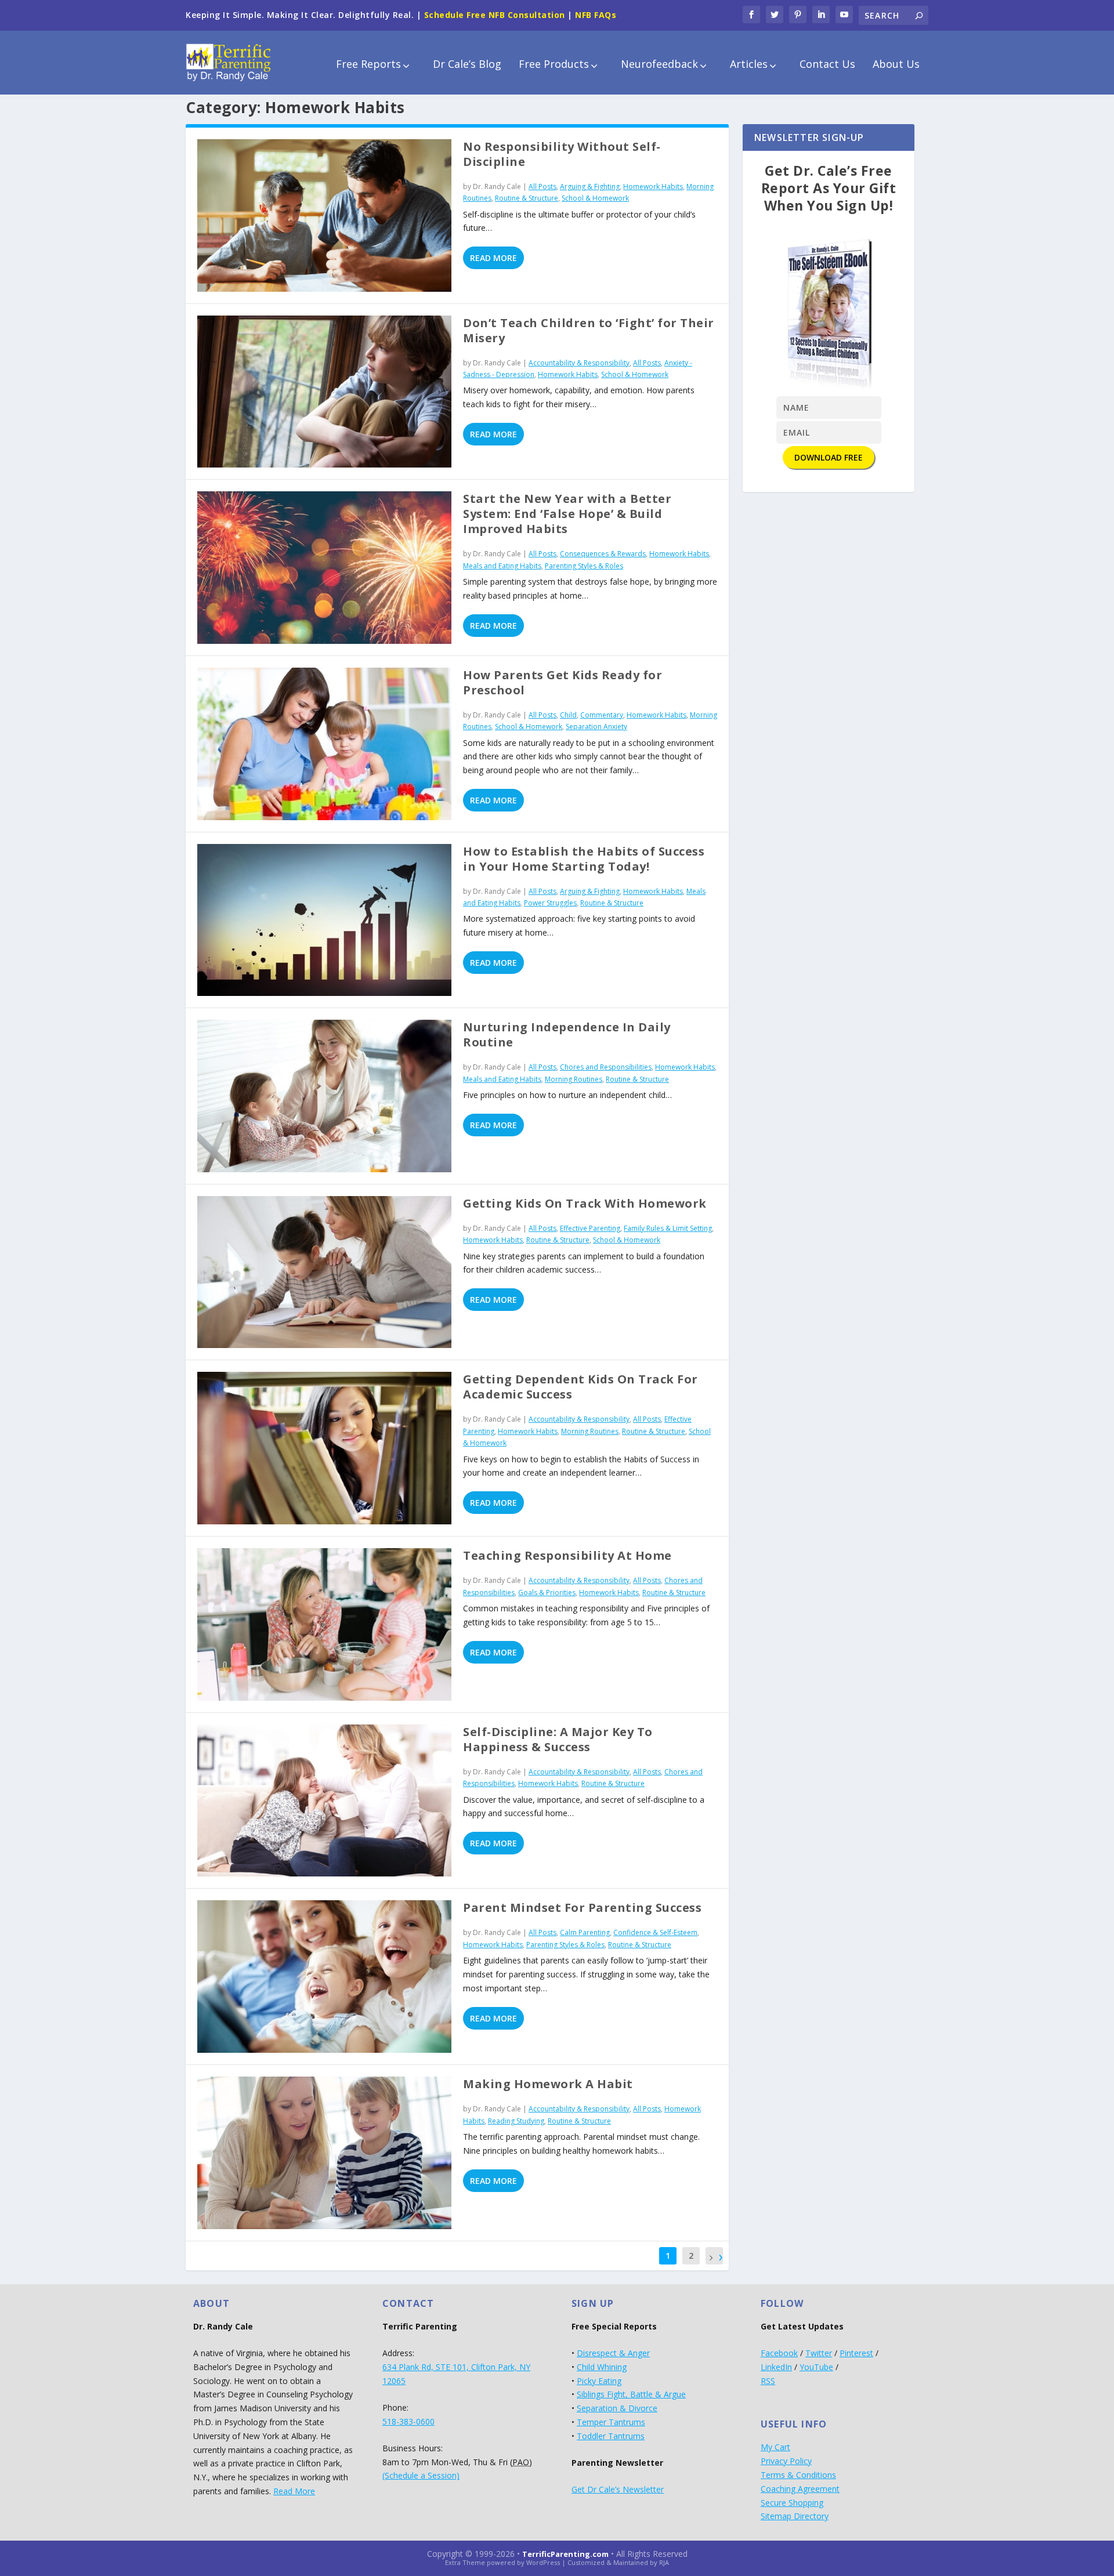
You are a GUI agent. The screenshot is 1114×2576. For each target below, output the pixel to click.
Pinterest (856, 2353)
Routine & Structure (527, 198)
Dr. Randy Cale (497, 186)
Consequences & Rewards (603, 554)
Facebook (779, 2353)
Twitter (819, 2353)
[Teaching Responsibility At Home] (324, 1624)
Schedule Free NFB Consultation (495, 15)
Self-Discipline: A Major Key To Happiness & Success (558, 1739)
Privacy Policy (786, 2461)
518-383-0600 (408, 2421)
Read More (493, 258)
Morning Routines (574, 1079)
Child (568, 715)
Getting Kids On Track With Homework (585, 1203)
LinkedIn (776, 2367)
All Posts (542, 186)
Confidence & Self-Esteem (655, 1932)
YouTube (816, 2367)
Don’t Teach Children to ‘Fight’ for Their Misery (589, 330)
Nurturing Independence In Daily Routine (567, 1035)
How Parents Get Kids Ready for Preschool (563, 682)
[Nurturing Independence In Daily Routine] (324, 1096)
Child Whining (602, 2367)
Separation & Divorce (617, 2408)
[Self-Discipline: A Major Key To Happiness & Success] (324, 1801)
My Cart (775, 2447)
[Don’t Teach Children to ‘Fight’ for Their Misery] (324, 392)
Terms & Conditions (798, 2475)
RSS (768, 2381)
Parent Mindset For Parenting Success (582, 1907)
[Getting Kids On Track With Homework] (324, 1272)
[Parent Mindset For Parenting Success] (324, 1977)
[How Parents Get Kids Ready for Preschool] (324, 744)
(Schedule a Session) (421, 2475)
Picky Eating (599, 2381)
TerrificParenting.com (565, 2554)
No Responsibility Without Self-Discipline (562, 154)
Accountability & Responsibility (579, 363)
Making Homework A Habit (548, 2084)
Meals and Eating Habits (502, 566)
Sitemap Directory (795, 2516)
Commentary (602, 715)
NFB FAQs (596, 15)
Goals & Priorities (547, 1593)
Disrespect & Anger (613, 2353)
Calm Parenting (585, 1932)
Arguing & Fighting (590, 186)
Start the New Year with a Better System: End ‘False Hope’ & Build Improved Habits (567, 514)
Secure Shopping (792, 2503)
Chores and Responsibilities (606, 1067)
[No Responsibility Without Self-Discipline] (324, 215)
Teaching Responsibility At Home (567, 1555)
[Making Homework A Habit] (324, 2153)
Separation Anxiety (596, 727)
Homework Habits (653, 186)
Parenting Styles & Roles (584, 566)
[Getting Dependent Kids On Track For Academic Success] (324, 1448)
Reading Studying (516, 2121)
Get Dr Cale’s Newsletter (618, 2489)
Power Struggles (550, 903)
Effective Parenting (590, 1228)
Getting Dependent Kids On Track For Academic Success (580, 1387)
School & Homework (595, 198)
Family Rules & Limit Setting (668, 1228)
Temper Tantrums (611, 2422)
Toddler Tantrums (611, 2436)
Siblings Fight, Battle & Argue (631, 2394)
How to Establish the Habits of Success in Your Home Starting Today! (584, 859)
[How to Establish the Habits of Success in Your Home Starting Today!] (324, 920)
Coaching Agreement (800, 2489)
